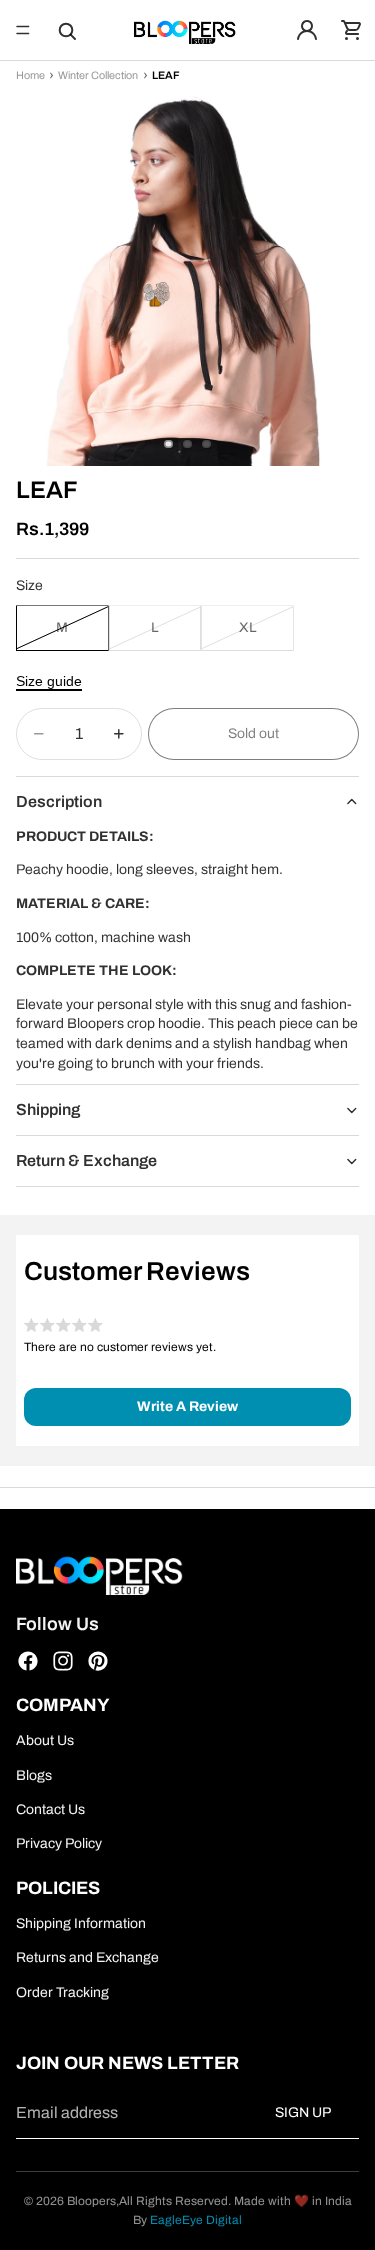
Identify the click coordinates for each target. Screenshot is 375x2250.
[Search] (66, 30)
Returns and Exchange (87, 1957)
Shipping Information (81, 1923)
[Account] (307, 30)
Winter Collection (98, 76)
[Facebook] (28, 1661)
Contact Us (50, 1809)
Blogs (34, 1774)
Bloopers (91, 2201)
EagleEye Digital (196, 2220)
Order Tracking (62, 1991)
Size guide (49, 681)
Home (30, 76)
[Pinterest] (98, 1661)
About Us (45, 1740)
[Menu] (23, 30)
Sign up (303, 2112)
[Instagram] (63, 1661)
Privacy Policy (59, 1843)
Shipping (48, 1109)
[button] (187, 1407)
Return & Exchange (86, 1160)
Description (59, 801)
